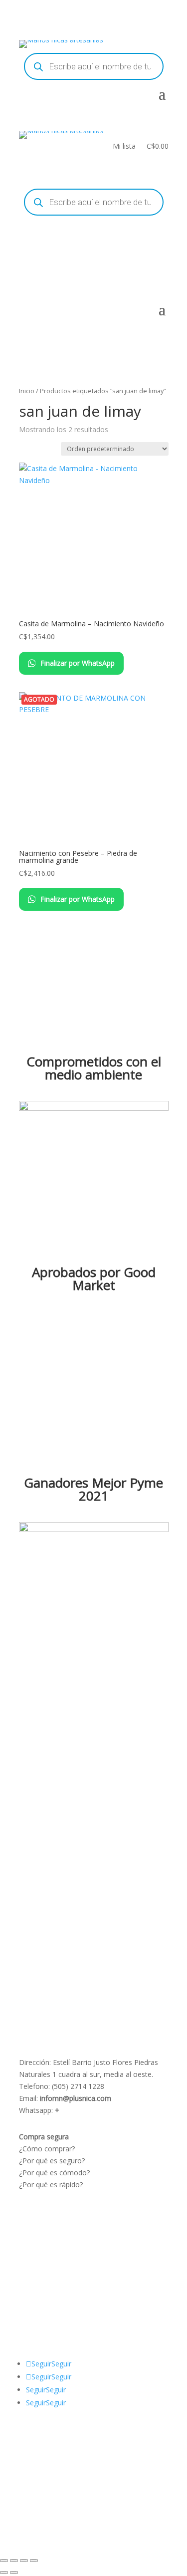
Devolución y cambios (55, 2235)
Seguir (61, 2364)
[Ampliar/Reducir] (4, 2561)
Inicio (27, 391)
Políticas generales (49, 2247)
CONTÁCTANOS (45, 2309)
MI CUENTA (68, 2285)
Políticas (32, 2211)
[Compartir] (24, 2561)
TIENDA (57, 2297)
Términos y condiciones (57, 2223)
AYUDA (31, 2285)
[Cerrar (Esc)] (34, 2561)
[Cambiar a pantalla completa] (14, 2561)
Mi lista (124, 147)
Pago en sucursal (47, 2259)
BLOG (29, 2297)
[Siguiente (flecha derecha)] (14, 2573)
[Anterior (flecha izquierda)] (4, 2573)
